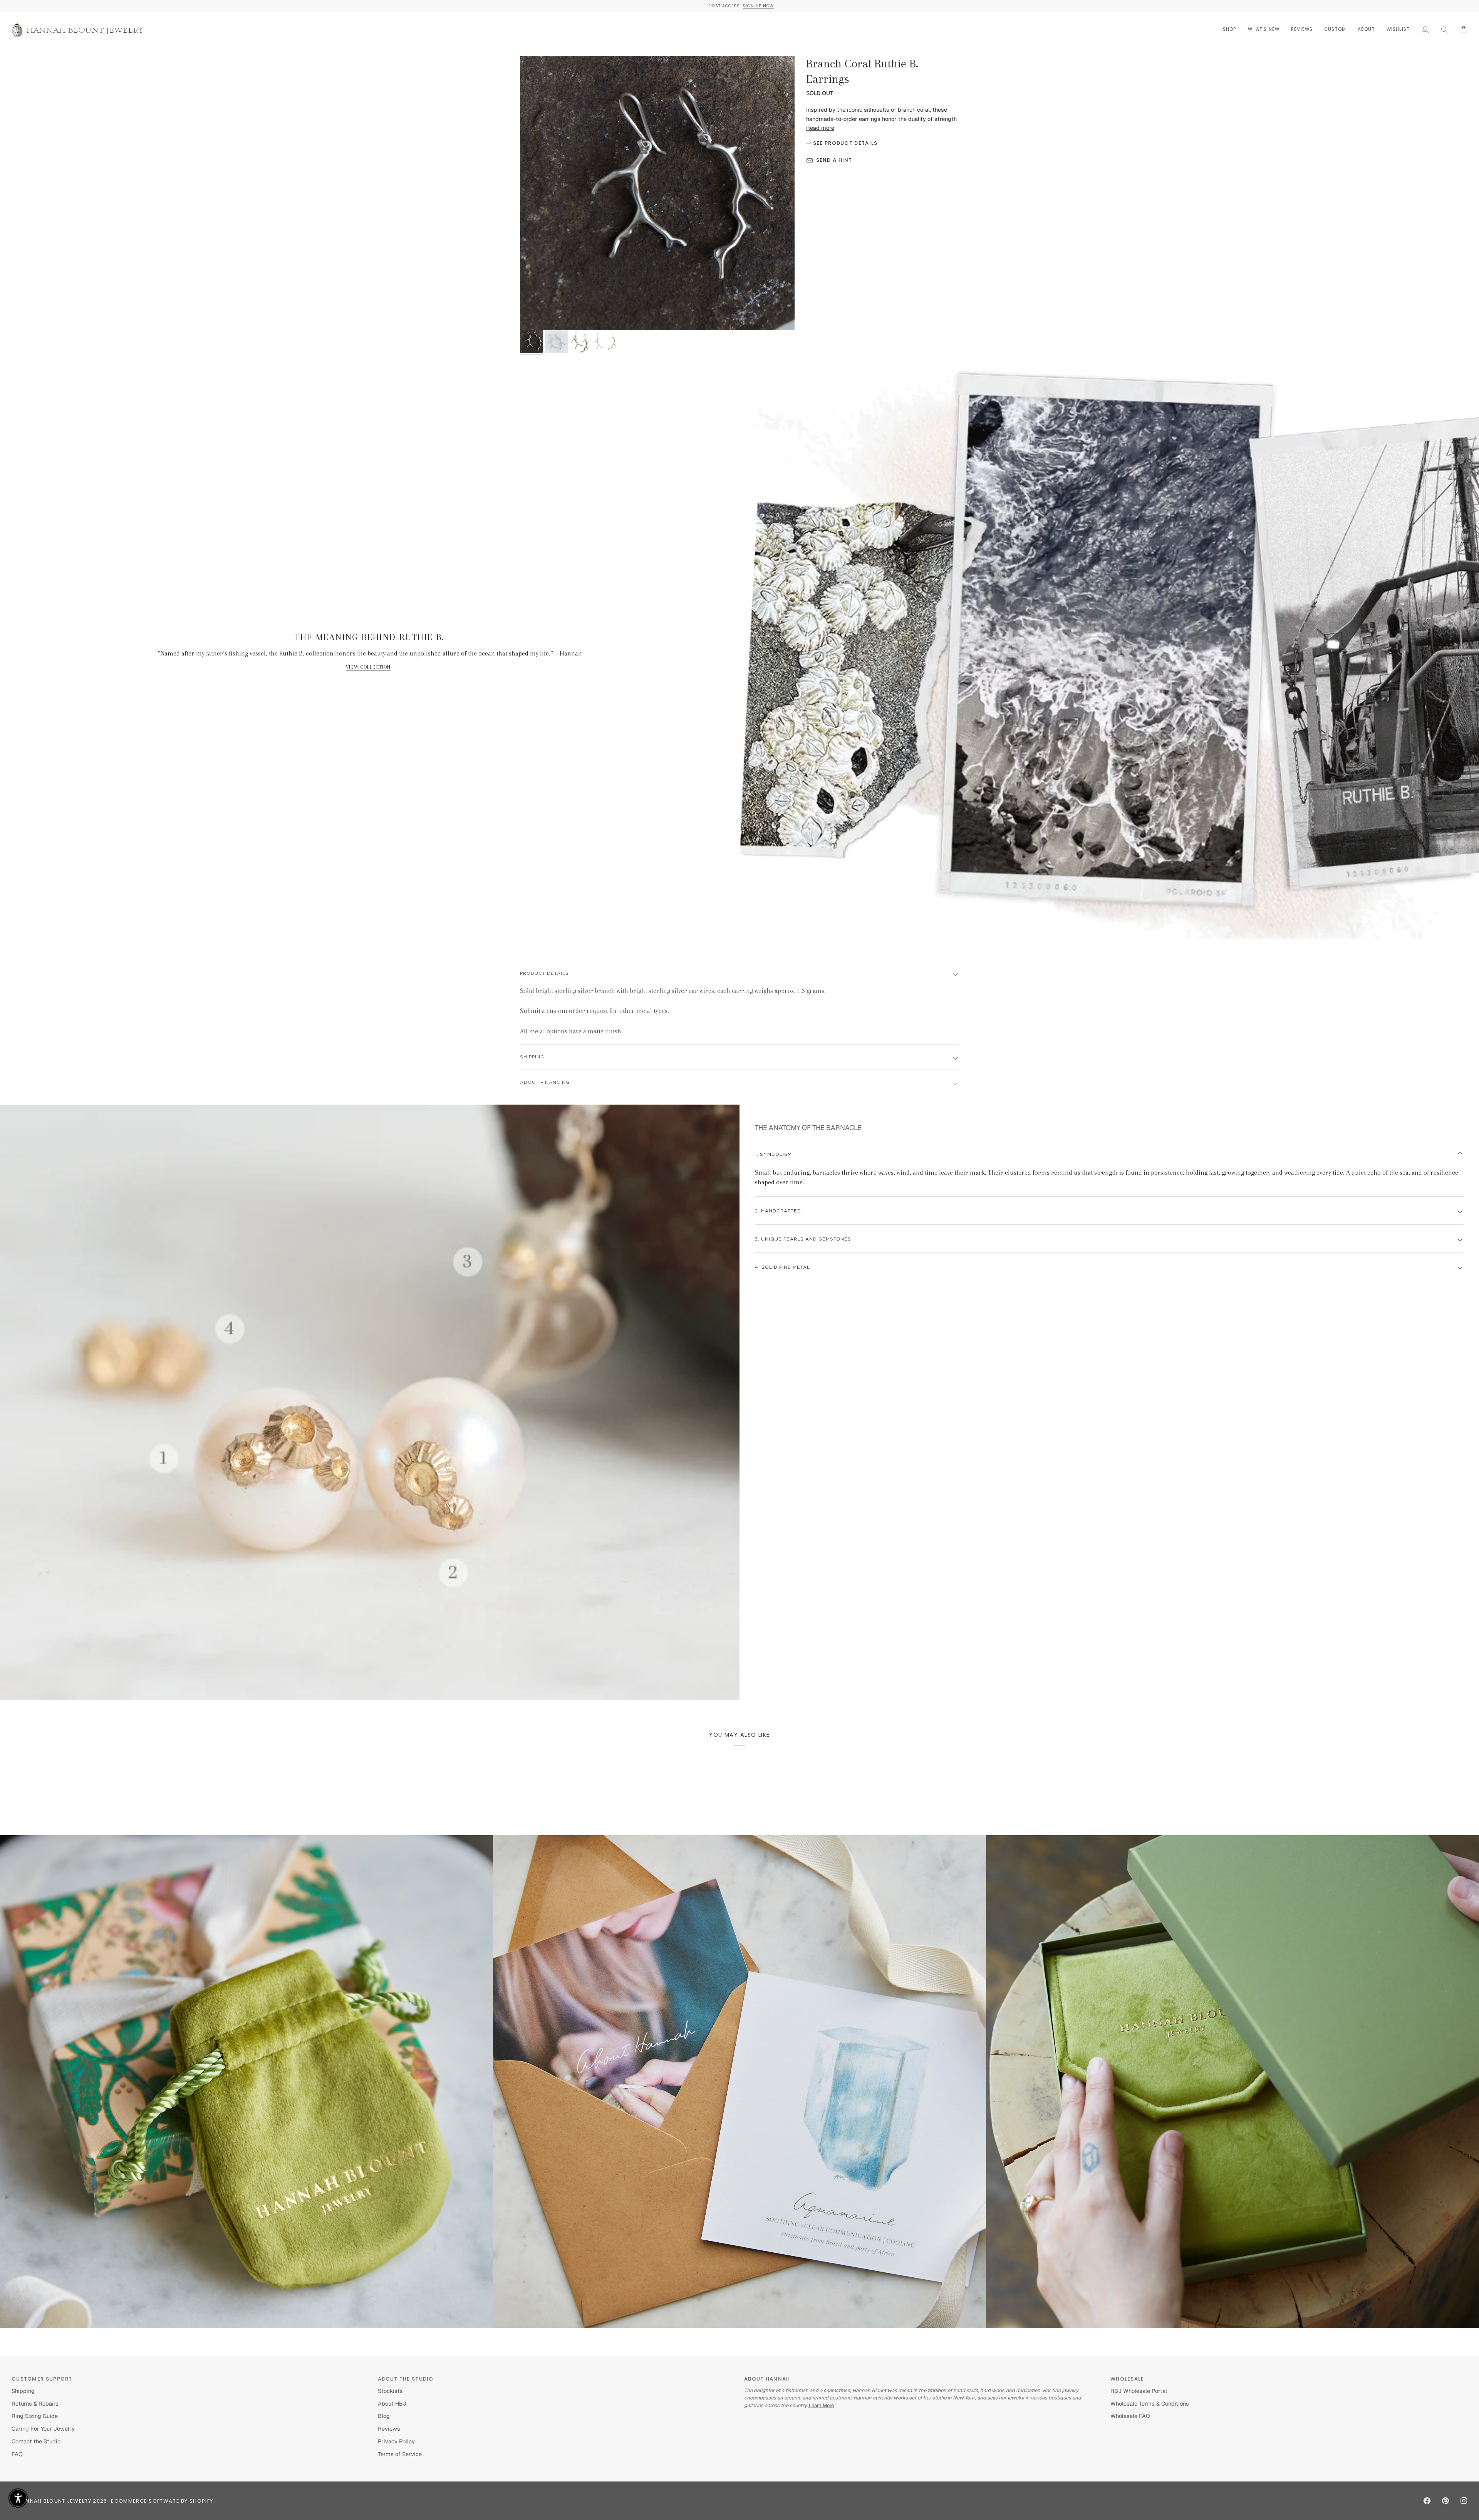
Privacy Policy (396, 2441)
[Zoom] (657, 193)
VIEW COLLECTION (368, 667)
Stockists (390, 2391)
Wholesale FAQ (1130, 2416)
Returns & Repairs (35, 2403)
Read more (820, 128)
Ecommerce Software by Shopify (162, 2501)
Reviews (389, 2429)
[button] (1230, 29)
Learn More (821, 2405)
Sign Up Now (397, 6)
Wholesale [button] (1127, 2379)
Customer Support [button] (42, 2379)
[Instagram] (1464, 2501)
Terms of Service (400, 2454)
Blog (384, 2416)
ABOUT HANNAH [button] (767, 2379)
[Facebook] (1427, 2501)
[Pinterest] (1445, 2501)
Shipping (23, 2391)
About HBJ (392, 2403)
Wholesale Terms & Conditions (1150, 2403)
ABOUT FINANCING (545, 1082)
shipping (532, 1057)
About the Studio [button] (406, 2379)
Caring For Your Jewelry (43, 2429)
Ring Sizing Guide (35, 2416)
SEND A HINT (834, 160)
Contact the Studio (36, 2441)
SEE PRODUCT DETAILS (845, 143)
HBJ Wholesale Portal (1139, 2391)
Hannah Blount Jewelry (55, 2501)
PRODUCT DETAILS (544, 973)
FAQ (17, 2454)
